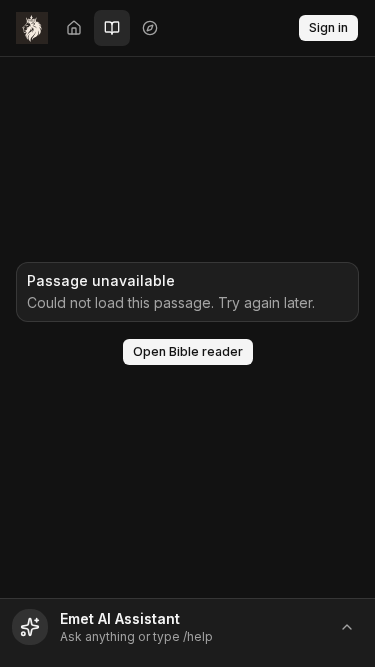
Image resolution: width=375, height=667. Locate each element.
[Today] (74, 28)
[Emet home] (32, 28)
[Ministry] (150, 28)
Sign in (328, 27)
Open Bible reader (188, 351)
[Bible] (112, 28)
